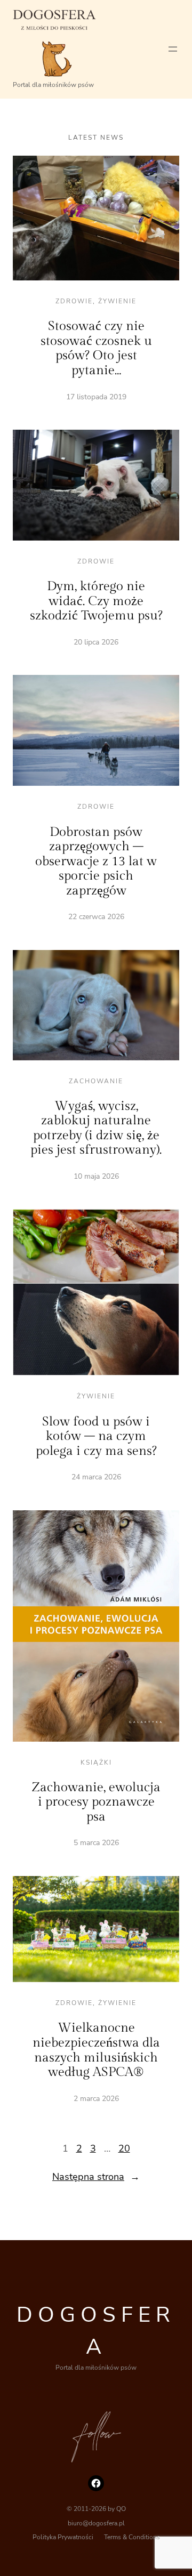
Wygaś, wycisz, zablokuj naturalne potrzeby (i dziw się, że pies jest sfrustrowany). (96, 1128)
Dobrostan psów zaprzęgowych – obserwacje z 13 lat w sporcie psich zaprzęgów (96, 862)
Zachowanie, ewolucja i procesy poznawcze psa (96, 1802)
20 (124, 2148)
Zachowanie (96, 1081)
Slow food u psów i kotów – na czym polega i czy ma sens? (96, 1436)
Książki (96, 1762)
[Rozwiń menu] (173, 49)
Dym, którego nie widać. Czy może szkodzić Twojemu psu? (96, 601)
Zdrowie (74, 301)
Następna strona (96, 2177)
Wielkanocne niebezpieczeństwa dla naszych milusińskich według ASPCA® (96, 2050)
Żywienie (117, 301)
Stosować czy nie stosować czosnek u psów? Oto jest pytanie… (96, 348)
